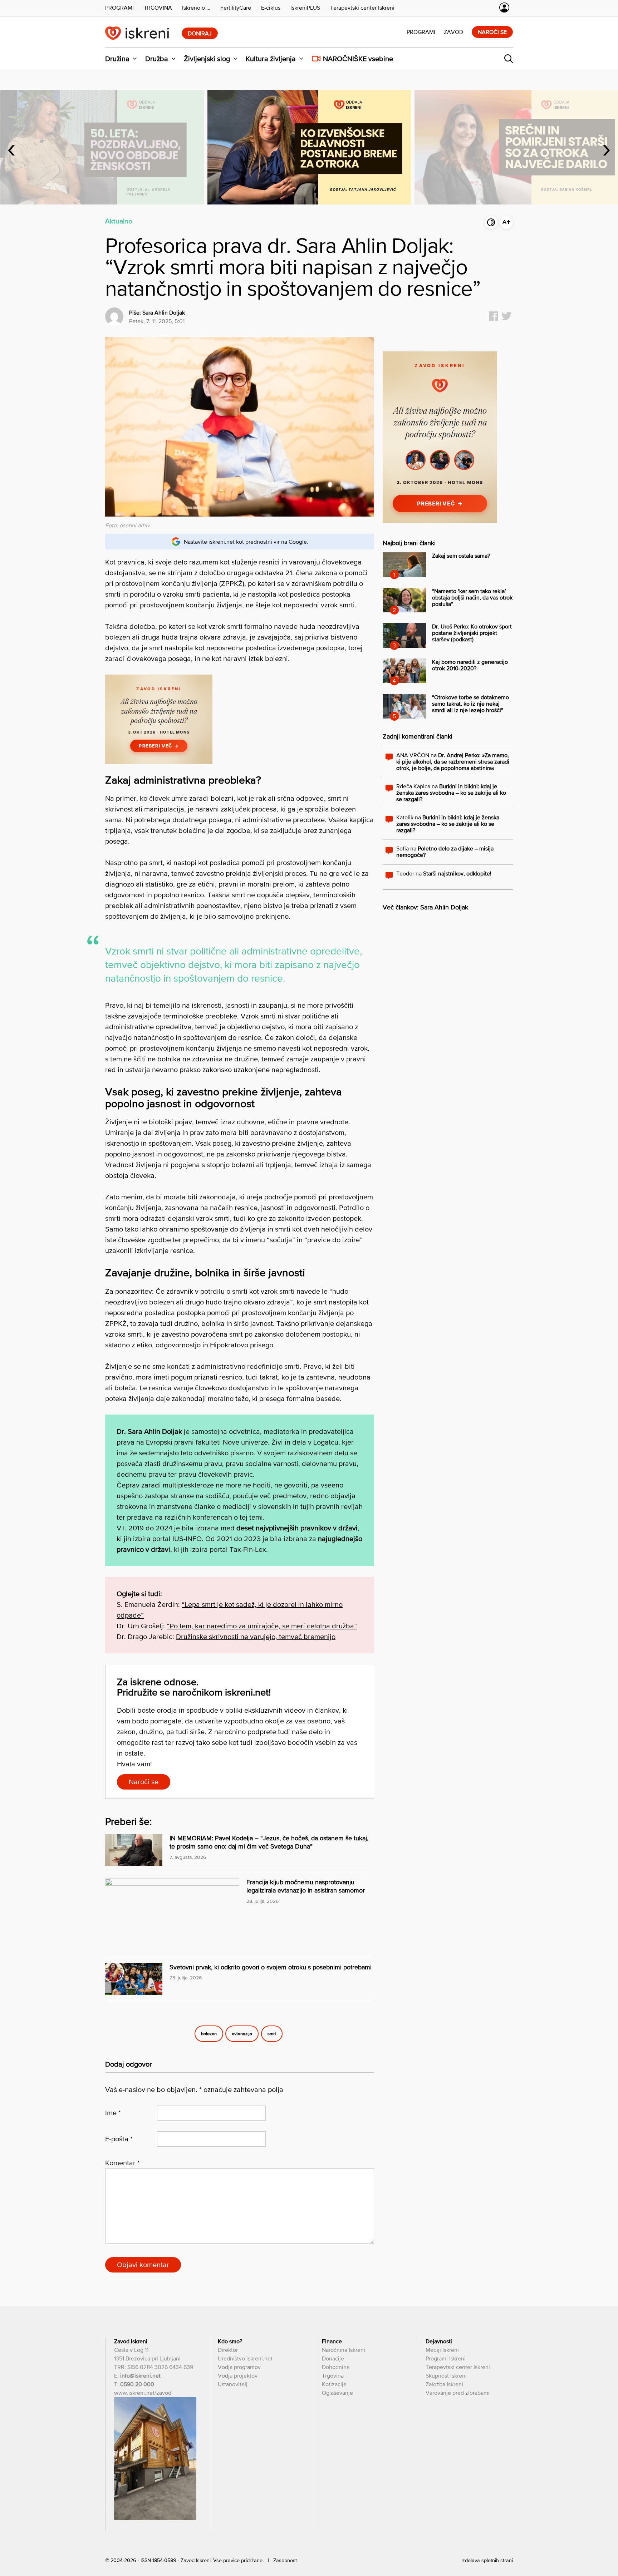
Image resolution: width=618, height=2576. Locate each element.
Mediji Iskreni (442, 2350)
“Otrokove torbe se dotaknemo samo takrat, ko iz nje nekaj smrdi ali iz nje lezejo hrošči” (470, 704)
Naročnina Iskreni (344, 2350)
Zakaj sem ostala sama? (461, 556)
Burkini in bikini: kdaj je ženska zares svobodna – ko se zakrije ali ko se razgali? (451, 793)
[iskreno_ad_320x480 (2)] (440, 521)
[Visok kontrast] (491, 222)
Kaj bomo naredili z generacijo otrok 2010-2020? (470, 665)
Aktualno (119, 221)
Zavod (453, 32)
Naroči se (492, 32)
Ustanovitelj (233, 2384)
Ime (113, 2113)
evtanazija (242, 2034)
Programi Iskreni (446, 2358)
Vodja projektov (238, 2375)
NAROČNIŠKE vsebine (358, 59)
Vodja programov (239, 2367)
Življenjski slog (207, 59)
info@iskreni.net (140, 2375)
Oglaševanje (337, 2393)
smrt (272, 2034)
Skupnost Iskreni (446, 2375)
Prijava (504, 8)
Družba (157, 59)
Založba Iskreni (444, 2384)
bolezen (209, 2034)
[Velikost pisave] (506, 222)
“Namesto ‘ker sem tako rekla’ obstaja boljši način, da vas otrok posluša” (472, 597)
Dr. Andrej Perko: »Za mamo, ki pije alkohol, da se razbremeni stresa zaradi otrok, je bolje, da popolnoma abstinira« (453, 761)
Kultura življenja (271, 59)
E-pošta (119, 2139)
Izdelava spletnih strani (487, 2560)
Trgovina (333, 2375)
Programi (421, 32)
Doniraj (200, 33)
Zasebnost (285, 2560)
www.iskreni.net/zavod (143, 2393)
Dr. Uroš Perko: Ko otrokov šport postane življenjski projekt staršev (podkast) (472, 633)
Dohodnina (336, 2367)
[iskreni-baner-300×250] (159, 761)
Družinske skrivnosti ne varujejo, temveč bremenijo (256, 1637)
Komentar (122, 2163)
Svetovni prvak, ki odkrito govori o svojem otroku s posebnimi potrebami (271, 1967)
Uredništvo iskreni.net (245, 2358)
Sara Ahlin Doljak (164, 312)
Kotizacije (334, 2384)
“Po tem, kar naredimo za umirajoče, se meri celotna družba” (262, 1626)
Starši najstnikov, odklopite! (457, 873)
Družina (117, 59)
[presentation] (11, 147)
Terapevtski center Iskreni (458, 2367)
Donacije (333, 2358)
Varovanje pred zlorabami (458, 2393)
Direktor (228, 2350)
